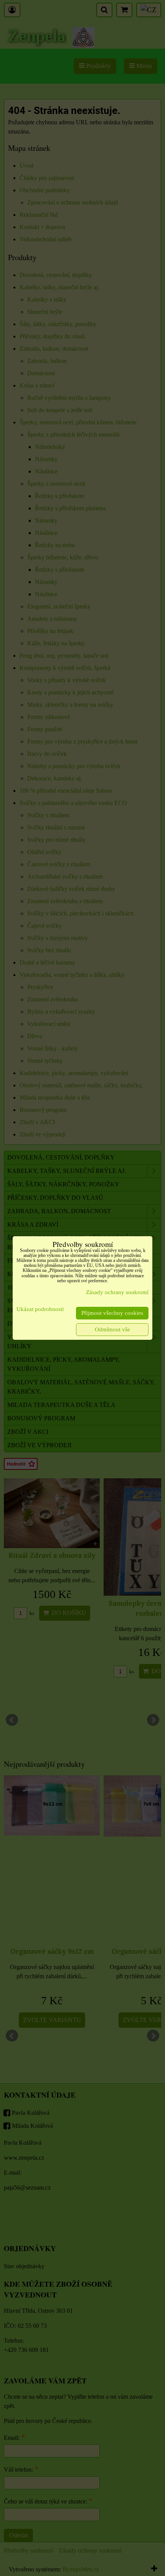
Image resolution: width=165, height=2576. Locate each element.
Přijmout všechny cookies (112, 1313)
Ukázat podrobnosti (40, 1309)
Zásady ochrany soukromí (117, 1292)
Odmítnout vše (112, 1329)
